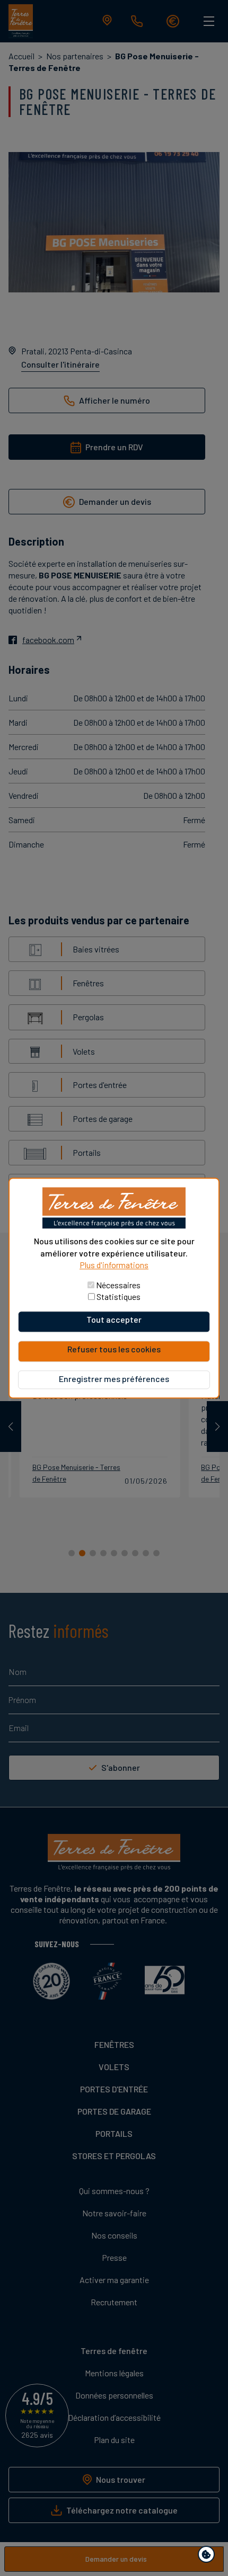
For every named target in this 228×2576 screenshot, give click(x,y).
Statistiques (119, 1296)
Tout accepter (114, 1319)
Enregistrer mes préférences (114, 1379)
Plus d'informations (114, 1265)
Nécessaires (118, 1285)
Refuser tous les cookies (114, 1349)
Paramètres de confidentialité (209, 2556)
